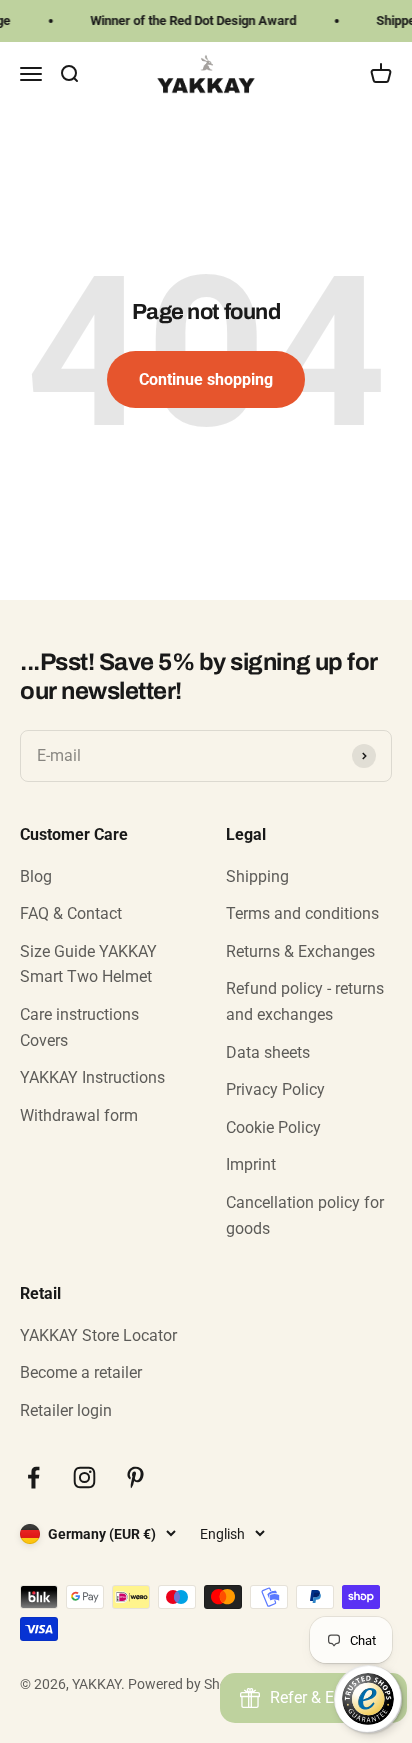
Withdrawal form (79, 1115)
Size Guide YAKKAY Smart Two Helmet (88, 964)
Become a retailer (81, 1372)
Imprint (251, 1164)
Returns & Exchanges (300, 951)
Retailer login (66, 1410)
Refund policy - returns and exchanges (305, 1001)
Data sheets (268, 1052)
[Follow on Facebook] (33, 1477)
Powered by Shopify (189, 1684)
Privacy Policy (275, 1089)
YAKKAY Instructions (92, 1077)
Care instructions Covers (79, 1027)
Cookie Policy (273, 1127)
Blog (36, 876)
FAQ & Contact (71, 913)
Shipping (257, 876)
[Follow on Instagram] (84, 1477)
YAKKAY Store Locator (98, 1335)
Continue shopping (206, 379)
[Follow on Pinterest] (135, 1477)
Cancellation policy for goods (305, 1215)
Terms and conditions (302, 913)
